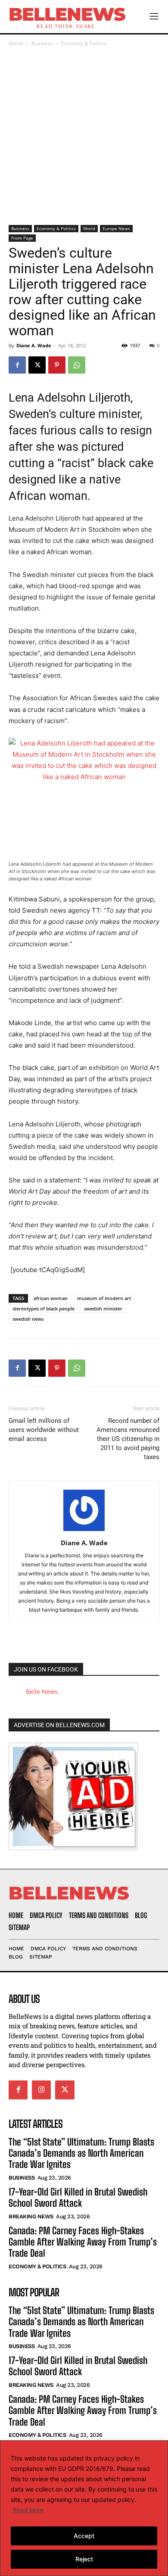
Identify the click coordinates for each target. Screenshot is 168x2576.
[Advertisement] (84, 137)
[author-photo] (84, 1531)
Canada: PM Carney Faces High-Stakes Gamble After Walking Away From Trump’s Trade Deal (83, 2242)
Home (16, 43)
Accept (84, 2536)
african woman (51, 1298)
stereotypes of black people (44, 1308)
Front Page (22, 238)
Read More (28, 2510)
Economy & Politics (84, 43)
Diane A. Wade (34, 345)
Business (42, 43)
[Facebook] (17, 365)
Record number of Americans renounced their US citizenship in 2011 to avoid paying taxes (128, 1439)
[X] (37, 365)
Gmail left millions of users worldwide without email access (44, 1430)
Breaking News (31, 2216)
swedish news (28, 1319)
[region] (84, 2508)
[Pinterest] (57, 365)
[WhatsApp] (77, 365)
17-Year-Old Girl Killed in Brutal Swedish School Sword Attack (78, 2197)
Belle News (42, 1692)
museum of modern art (104, 1298)
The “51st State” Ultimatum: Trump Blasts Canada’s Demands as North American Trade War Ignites (81, 2153)
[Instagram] (41, 2090)
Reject (84, 2559)
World (89, 228)
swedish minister (103, 1308)
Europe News (116, 228)
